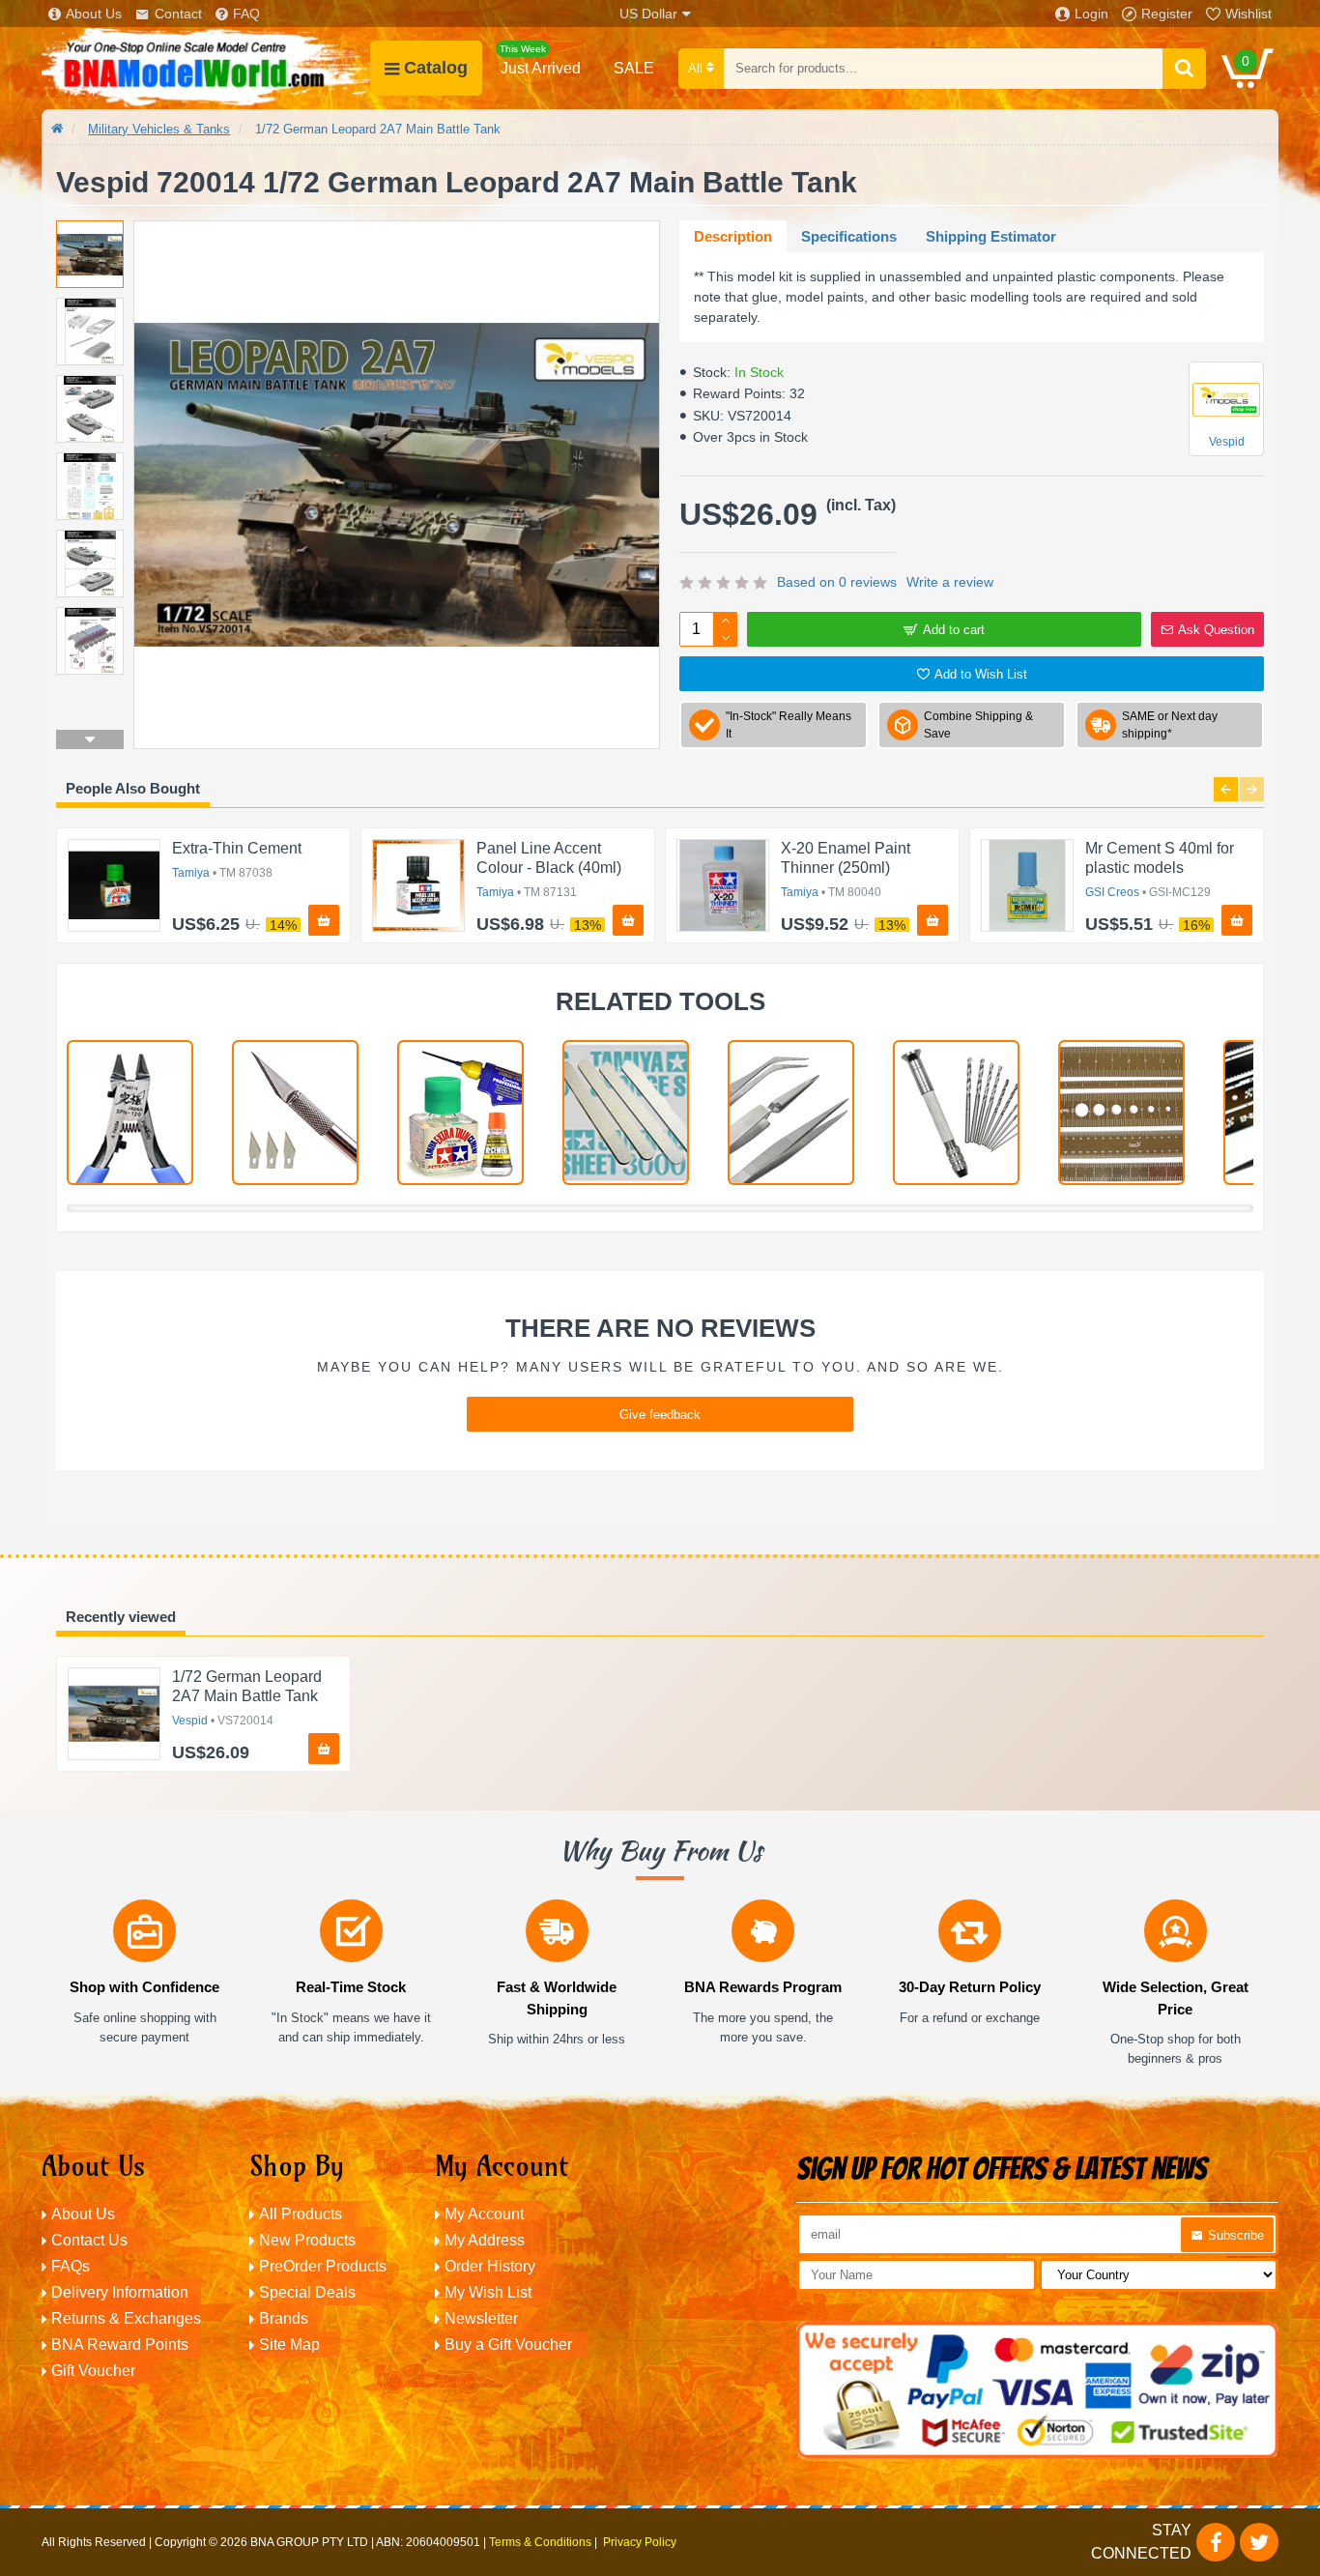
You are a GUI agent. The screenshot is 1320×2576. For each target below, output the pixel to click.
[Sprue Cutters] (130, 1113)
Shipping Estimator (991, 236)
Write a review (950, 582)
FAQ (246, 14)
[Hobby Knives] (295, 1113)
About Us (94, 14)
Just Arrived (540, 60)
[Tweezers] (791, 1113)
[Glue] (460, 1113)
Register (1167, 14)
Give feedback (660, 1415)
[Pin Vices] (956, 1113)
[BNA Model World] (206, 68)
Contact (178, 14)
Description (733, 236)
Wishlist (1248, 14)
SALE (634, 68)
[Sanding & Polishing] (626, 1113)
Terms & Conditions (540, 2542)
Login (1091, 14)
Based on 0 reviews (837, 582)
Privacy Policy (640, 2542)
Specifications (849, 236)
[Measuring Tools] (1121, 1113)
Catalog (436, 68)
